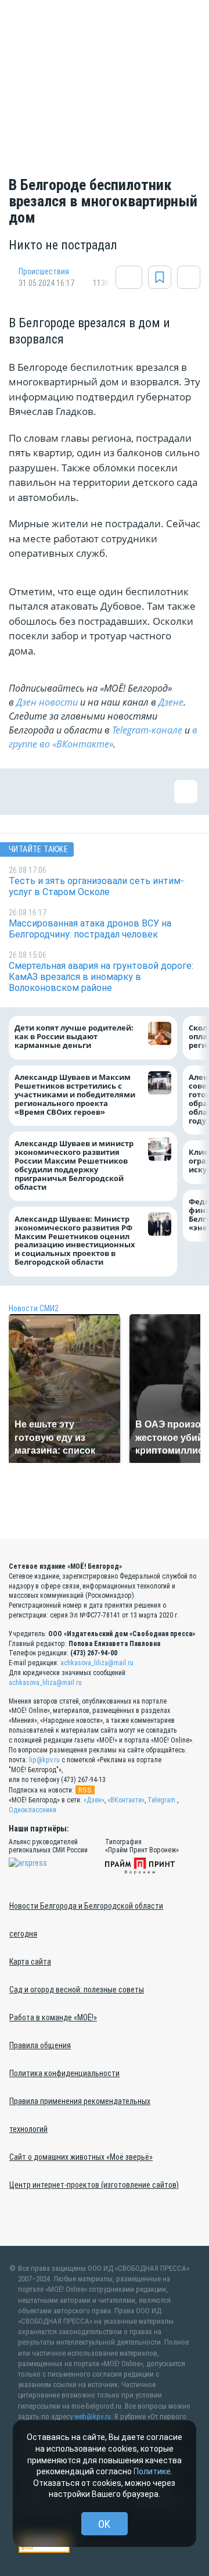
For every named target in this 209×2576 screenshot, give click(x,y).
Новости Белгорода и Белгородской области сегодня (86, 1920)
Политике (152, 2471)
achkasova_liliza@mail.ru (97, 1663)
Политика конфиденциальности (64, 2073)
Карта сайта (30, 1962)
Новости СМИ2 (34, 1308)
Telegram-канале (147, 730)
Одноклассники (33, 1810)
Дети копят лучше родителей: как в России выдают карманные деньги (74, 1037)
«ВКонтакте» (126, 1800)
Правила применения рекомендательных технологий (80, 2115)
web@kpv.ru (93, 2416)
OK (104, 2524)
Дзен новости (47, 702)
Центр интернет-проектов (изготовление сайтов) (94, 2185)
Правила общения (40, 2045)
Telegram (161, 1800)
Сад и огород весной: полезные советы (77, 1990)
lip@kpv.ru (44, 1760)
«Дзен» (94, 1800)
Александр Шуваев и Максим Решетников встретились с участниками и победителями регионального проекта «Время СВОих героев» (75, 1095)
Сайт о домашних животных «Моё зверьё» (81, 2157)
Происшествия (44, 271)
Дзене (171, 702)
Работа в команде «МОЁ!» (53, 2017)
